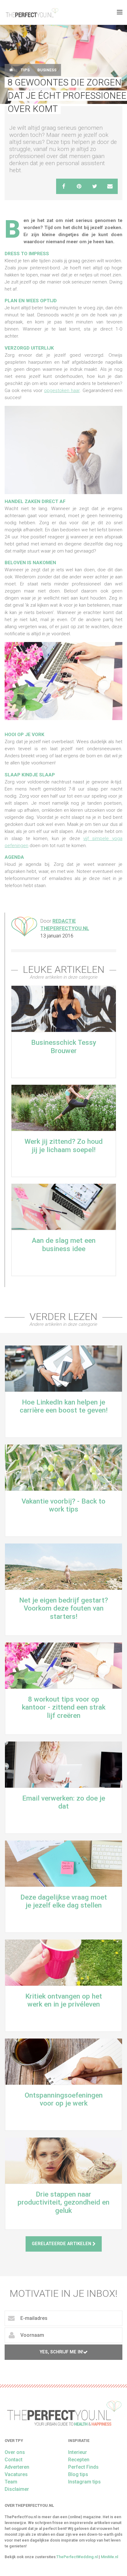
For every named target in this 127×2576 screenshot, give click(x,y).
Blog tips (78, 2474)
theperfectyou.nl (32, 12)
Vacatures (16, 2474)
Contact (14, 2460)
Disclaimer (17, 2489)
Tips (25, 70)
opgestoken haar (62, 390)
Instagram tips (84, 2482)
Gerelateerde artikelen (62, 2244)
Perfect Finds (83, 2467)
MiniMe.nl (109, 2557)
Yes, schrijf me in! (61, 2352)
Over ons (15, 2452)
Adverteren (17, 2467)
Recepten (79, 2460)
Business (47, 70)
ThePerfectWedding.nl (77, 2557)
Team (11, 2482)
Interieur (78, 2452)
